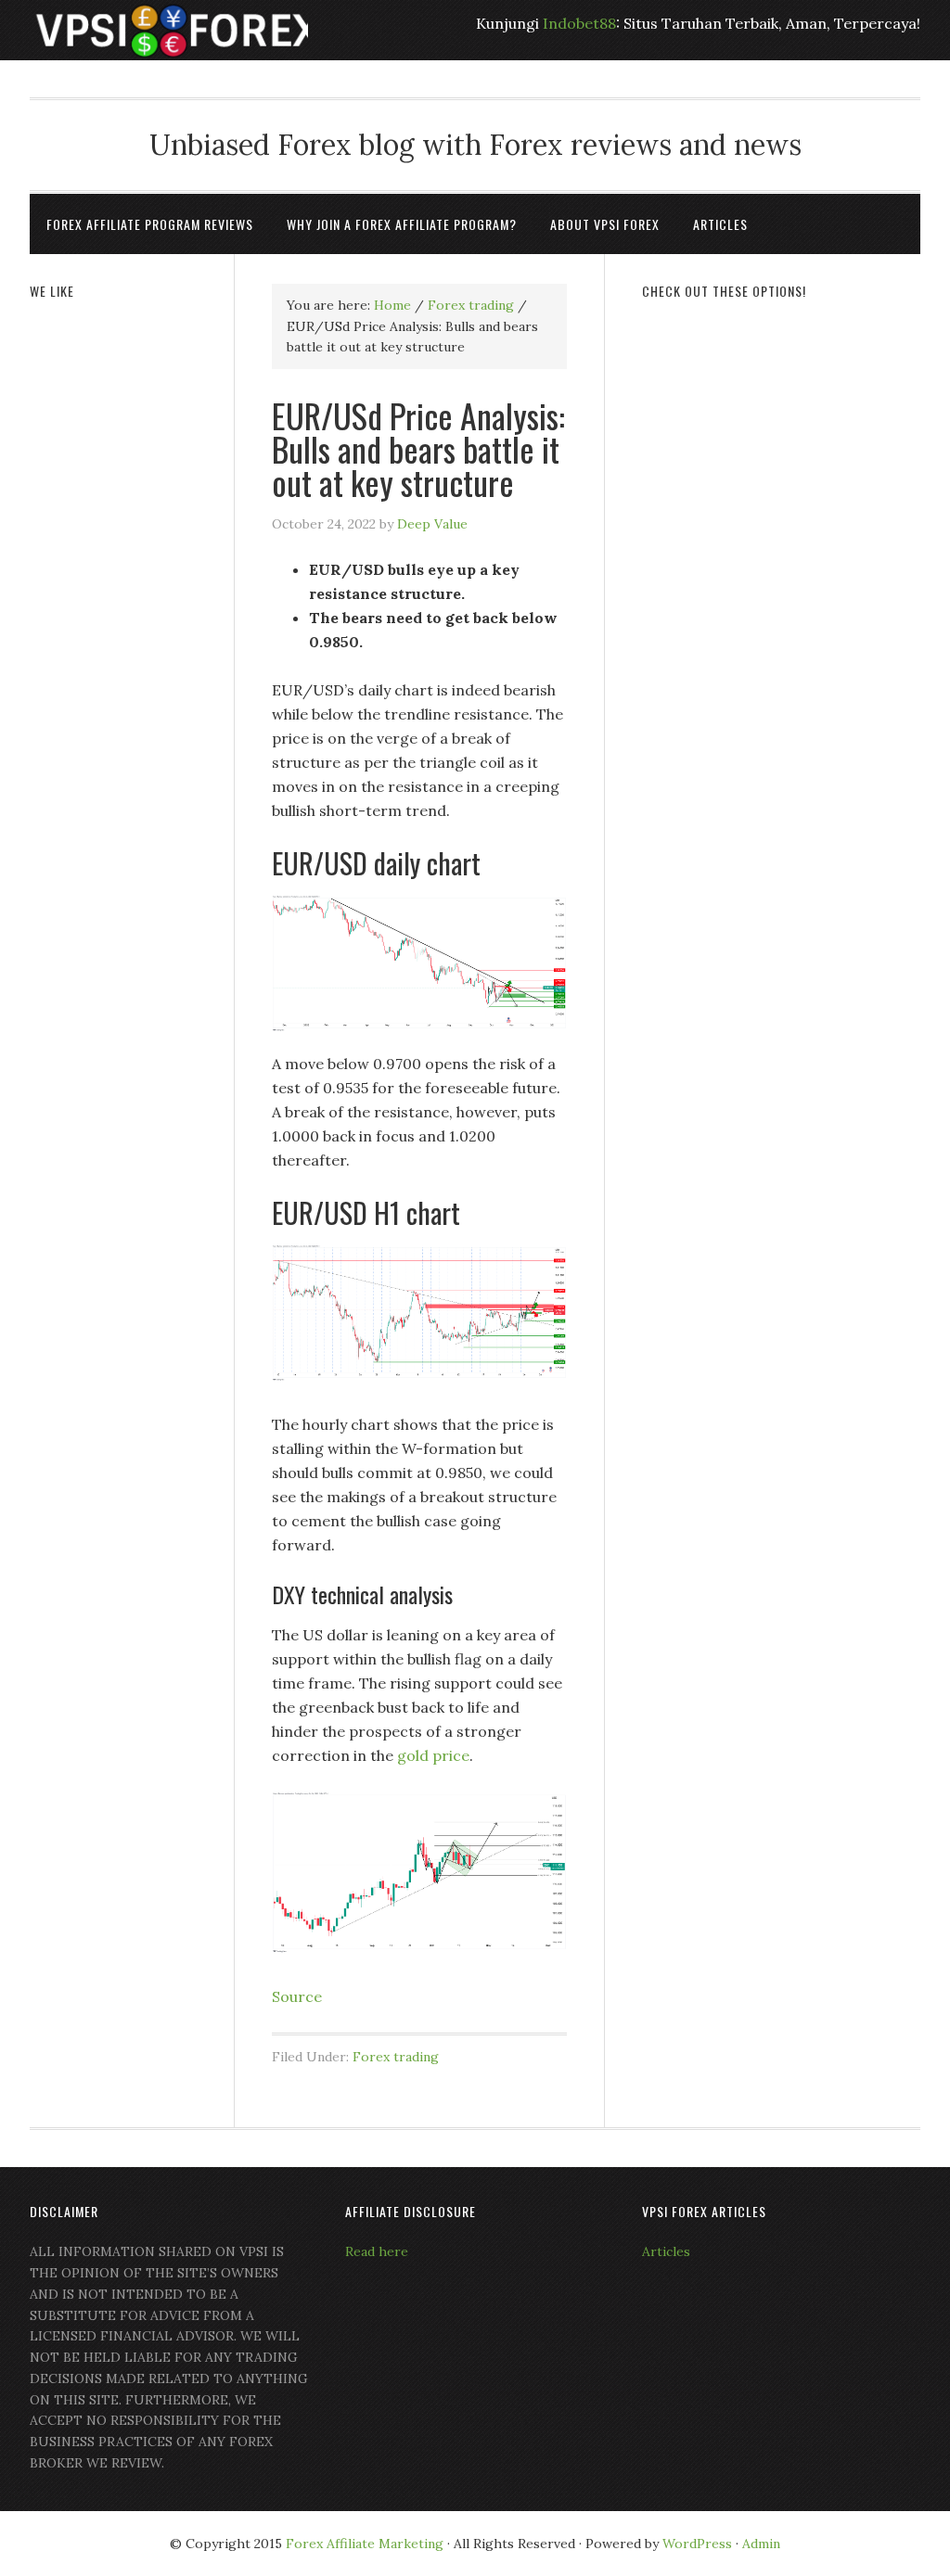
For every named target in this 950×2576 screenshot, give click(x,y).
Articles (666, 2251)
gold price (433, 1755)
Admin (761, 2544)
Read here (377, 2251)
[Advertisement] (781, 438)
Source (297, 1996)
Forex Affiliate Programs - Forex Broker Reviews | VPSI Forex (169, 30)
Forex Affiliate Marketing (365, 2544)
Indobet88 (579, 23)
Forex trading (396, 2057)
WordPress (697, 2544)
